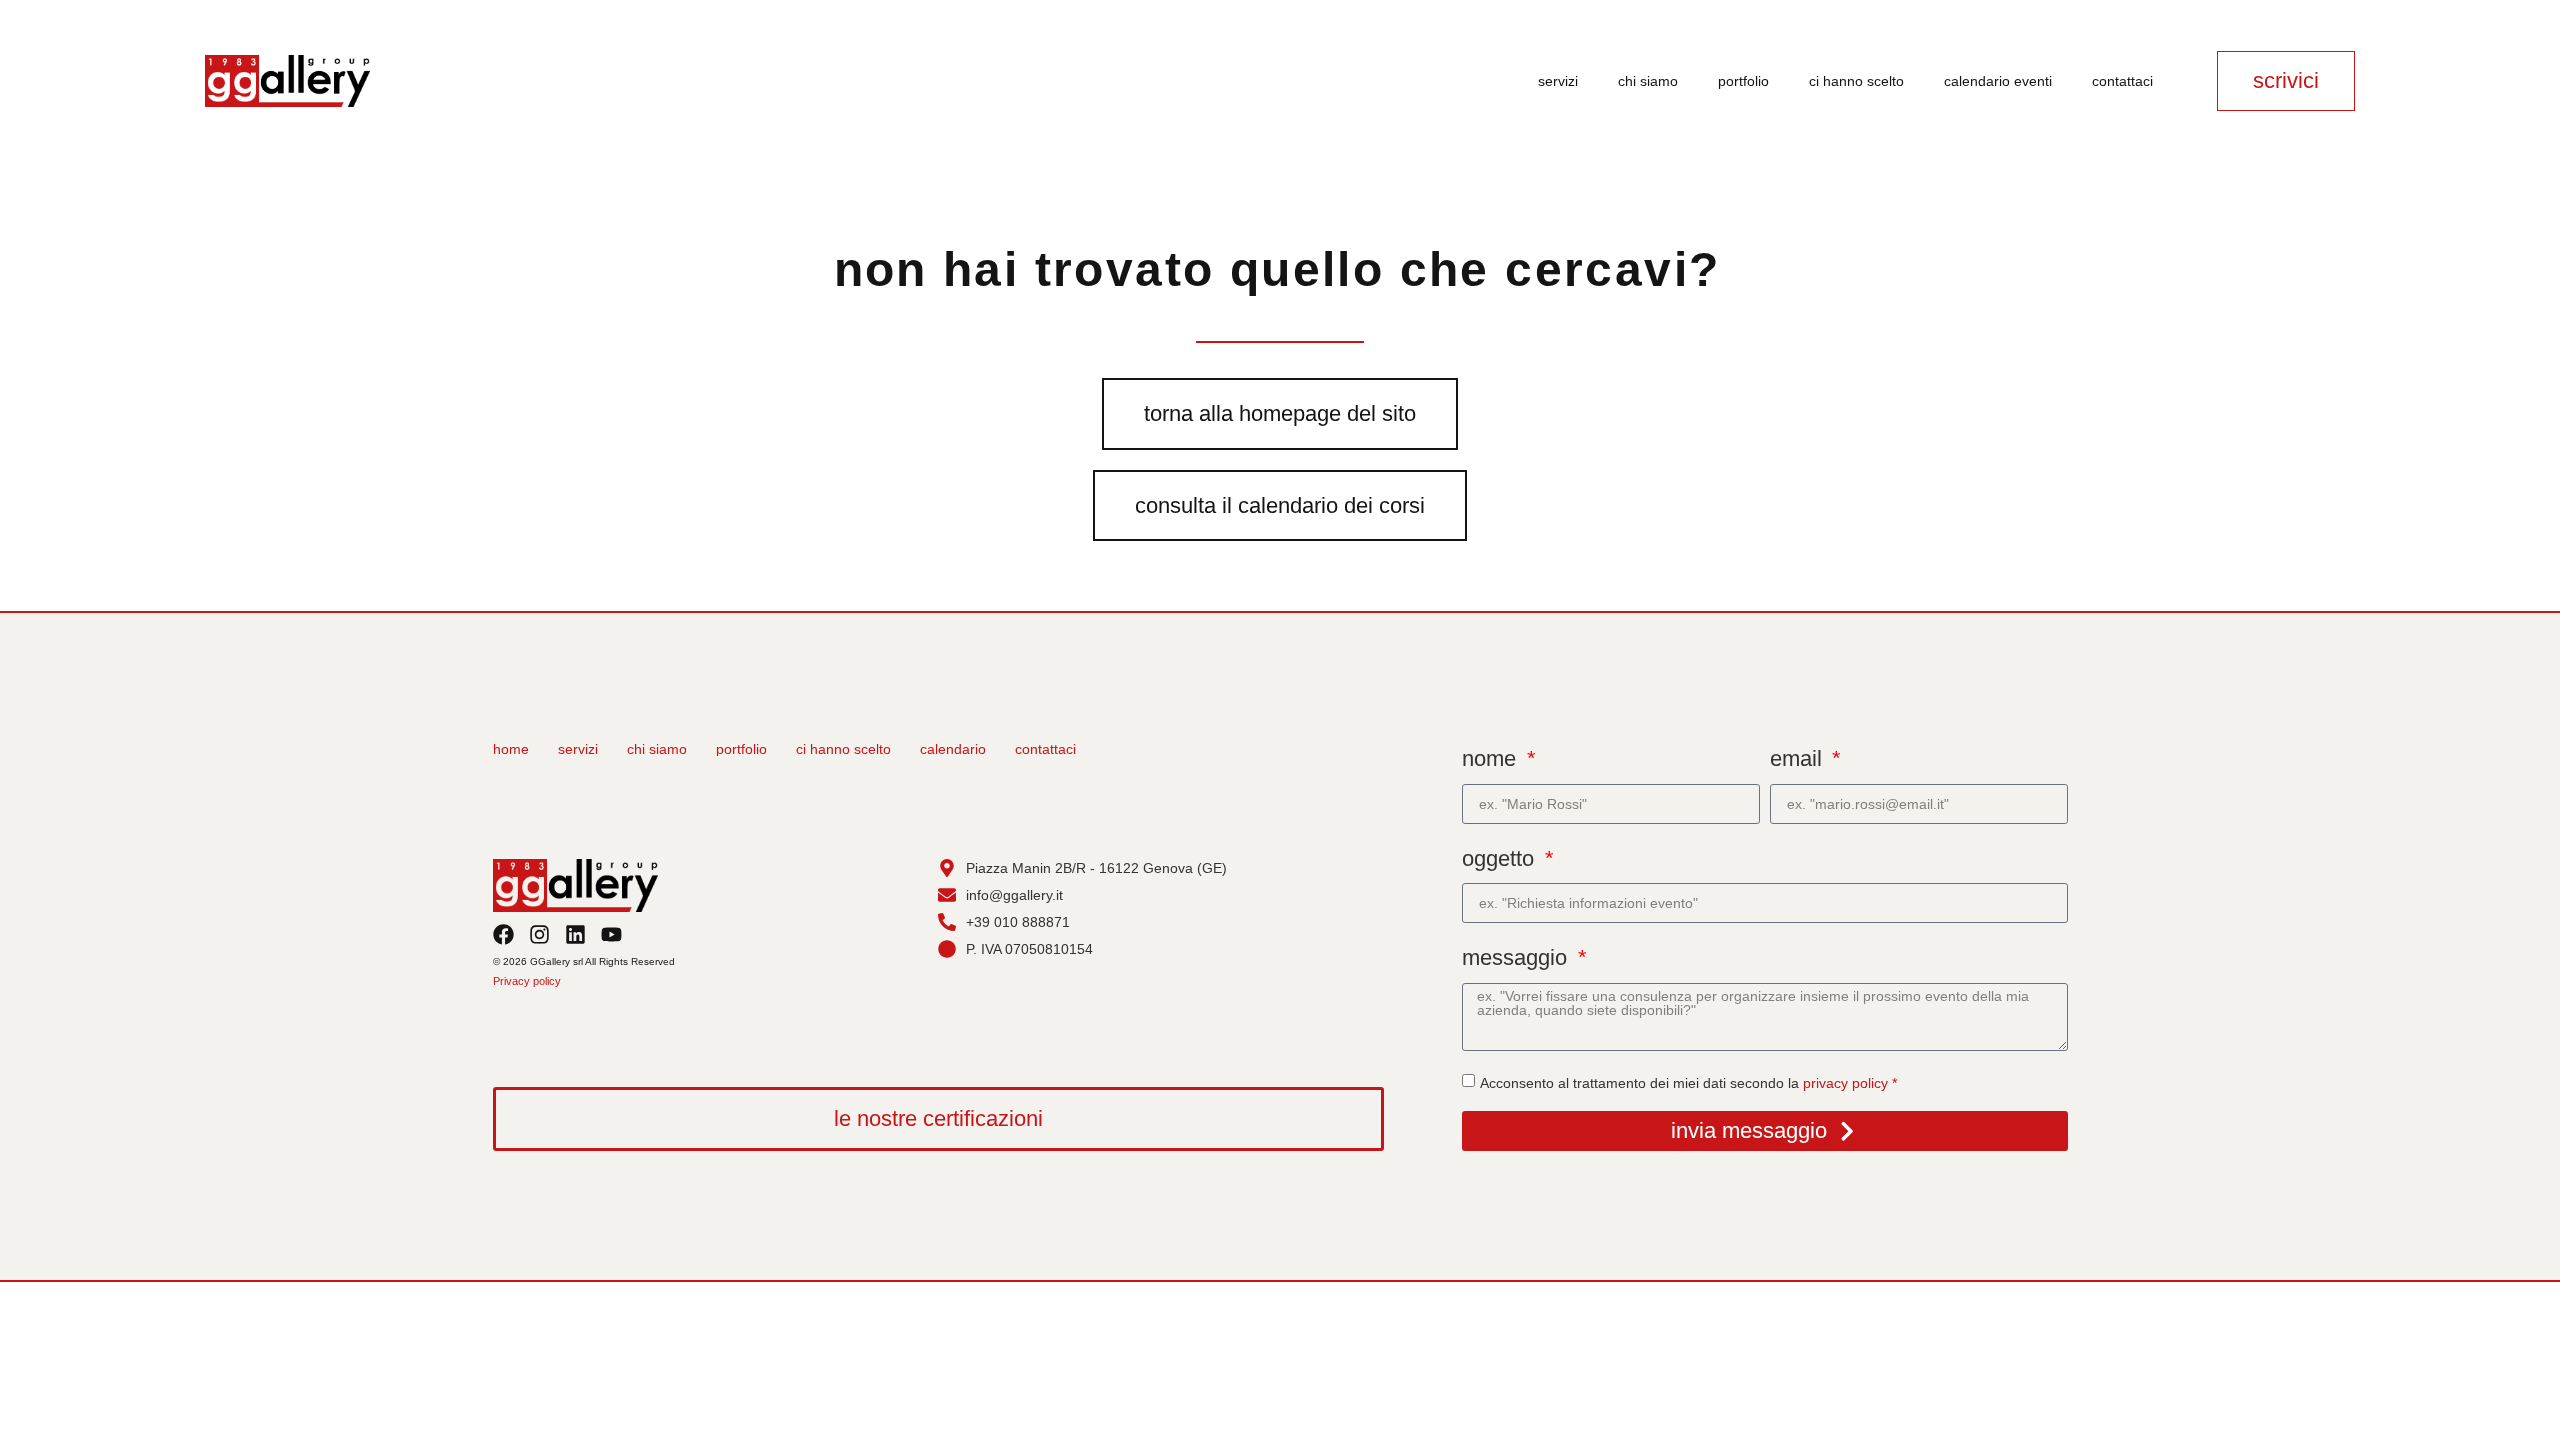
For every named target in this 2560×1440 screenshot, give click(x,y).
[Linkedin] (575, 934)
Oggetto (1501, 858)
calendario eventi (1998, 81)
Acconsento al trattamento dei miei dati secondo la (1688, 1083)
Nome (1492, 758)
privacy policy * (1850, 1083)
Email (1799, 758)
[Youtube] (611, 934)
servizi (1558, 81)
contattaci (2122, 81)
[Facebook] (503, 934)
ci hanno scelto (1856, 81)
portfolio (1743, 81)
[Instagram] (539, 934)
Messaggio (1517, 957)
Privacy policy (527, 981)
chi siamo (1648, 81)
